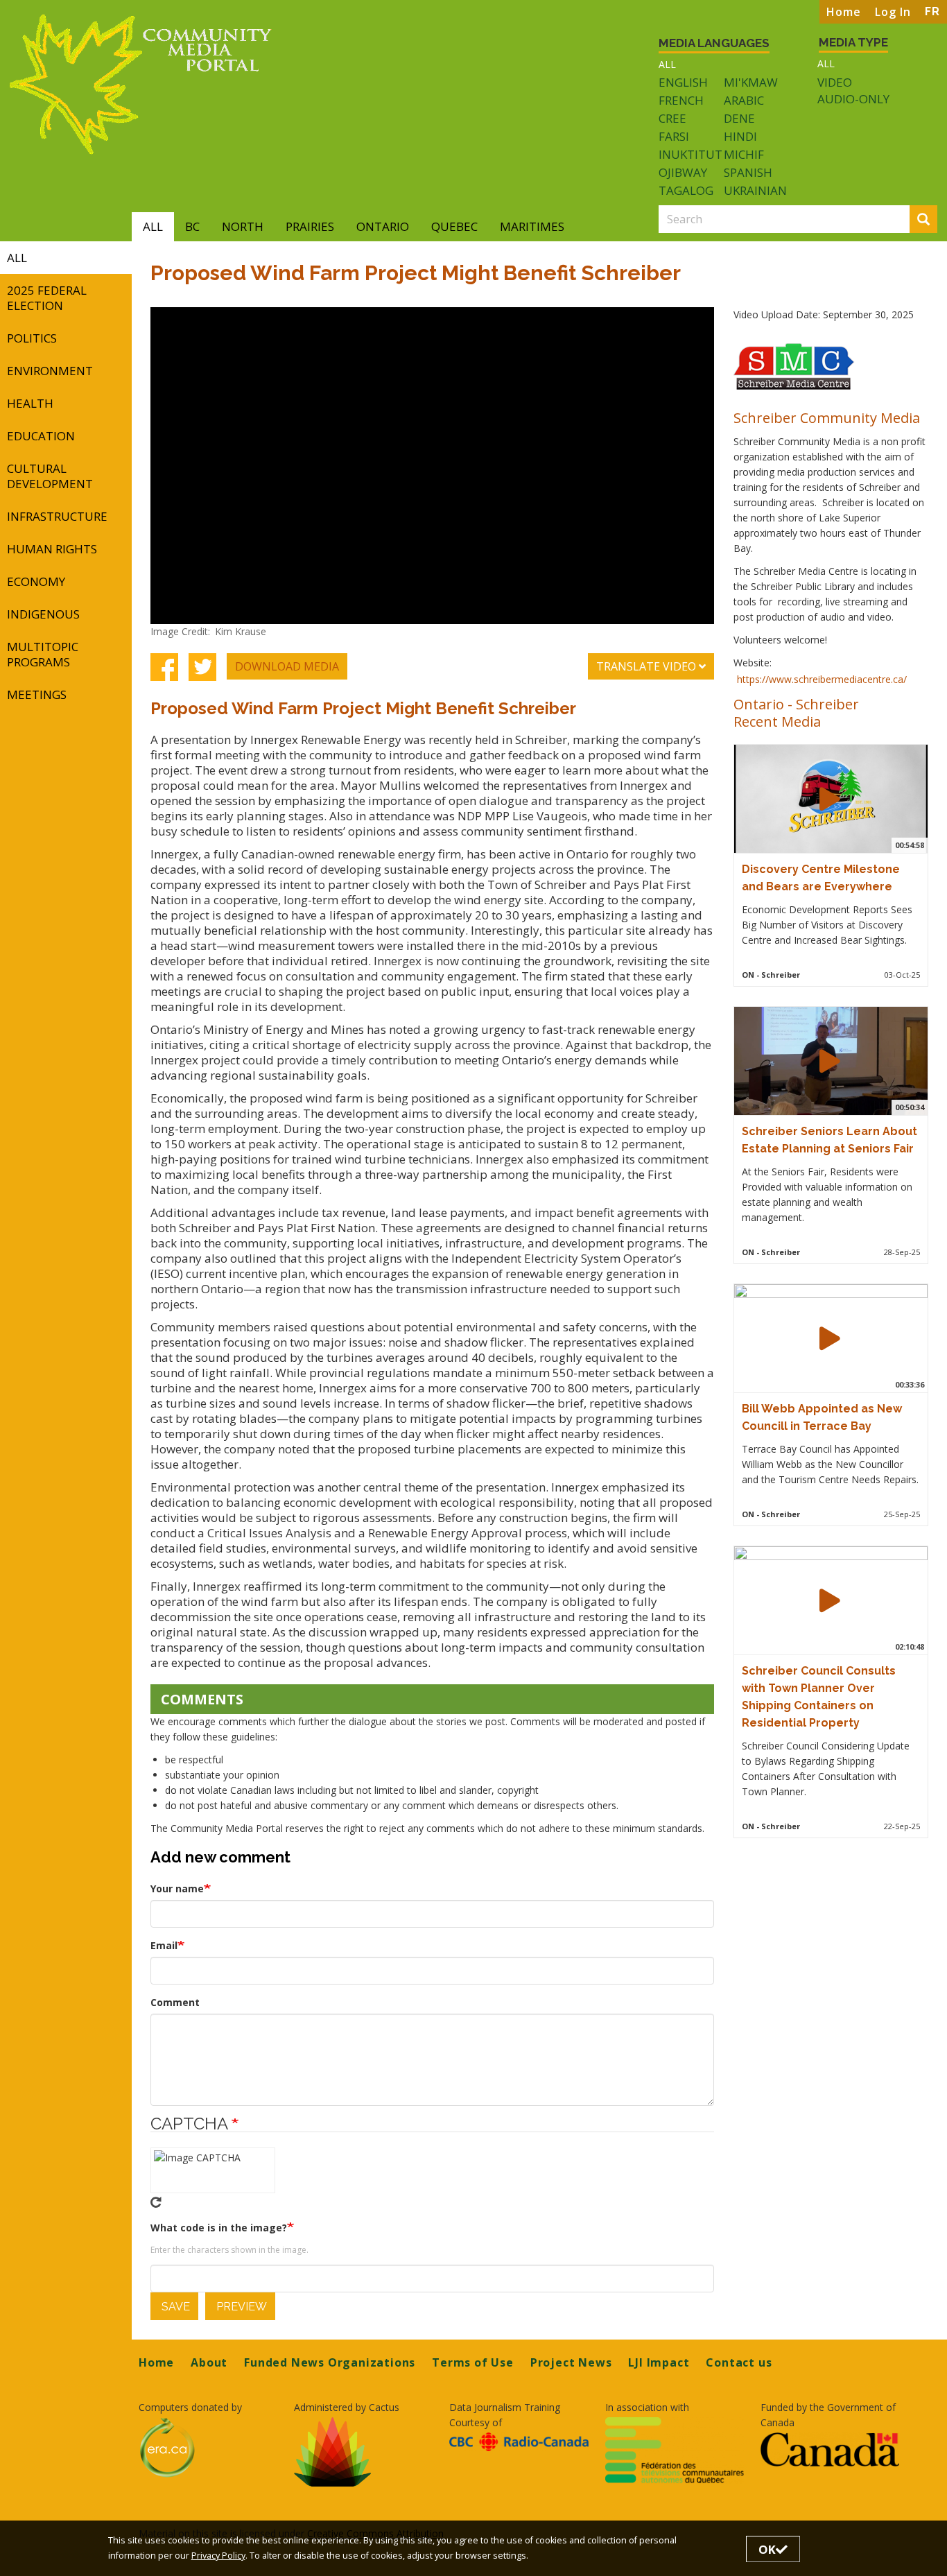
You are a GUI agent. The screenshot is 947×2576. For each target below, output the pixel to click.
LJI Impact (659, 2362)
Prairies (310, 226)
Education (41, 436)
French (681, 100)
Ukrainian (755, 190)
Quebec (454, 226)
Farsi (674, 136)
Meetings (37, 694)
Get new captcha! (156, 2202)
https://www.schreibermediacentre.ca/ (822, 679)
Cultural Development (50, 476)
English (683, 82)
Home (844, 12)
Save (174, 2307)
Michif (744, 154)
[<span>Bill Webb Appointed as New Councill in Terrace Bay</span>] (830, 1338)
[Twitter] (202, 666)
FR (932, 11)
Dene (739, 118)
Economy (36, 581)
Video (835, 83)
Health (30, 403)
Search (935, 220)
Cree (672, 118)
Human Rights (52, 549)
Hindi (740, 136)
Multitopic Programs (43, 654)
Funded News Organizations (330, 2362)
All (667, 64)
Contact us (739, 2362)
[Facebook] (164, 666)
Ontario (383, 226)
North (243, 226)
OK (767, 2549)
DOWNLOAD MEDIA (287, 666)
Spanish (748, 172)
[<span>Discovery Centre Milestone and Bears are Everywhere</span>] (830, 799)
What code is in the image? (219, 2228)
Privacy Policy (218, 2556)
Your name (177, 1888)
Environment (50, 371)
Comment (175, 2002)
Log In (893, 12)
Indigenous (43, 614)
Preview (240, 2307)
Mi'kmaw (751, 82)
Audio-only (853, 99)
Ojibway (683, 172)
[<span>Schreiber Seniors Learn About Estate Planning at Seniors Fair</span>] (830, 1061)
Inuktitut (690, 154)
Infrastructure (57, 516)
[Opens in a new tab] (208, 2448)
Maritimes (532, 226)
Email (164, 1945)
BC (192, 226)
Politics (32, 338)
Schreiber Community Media (827, 417)
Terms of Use (473, 2362)
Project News (571, 2362)
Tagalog (686, 190)
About (209, 2362)
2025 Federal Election (47, 298)
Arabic (744, 100)
